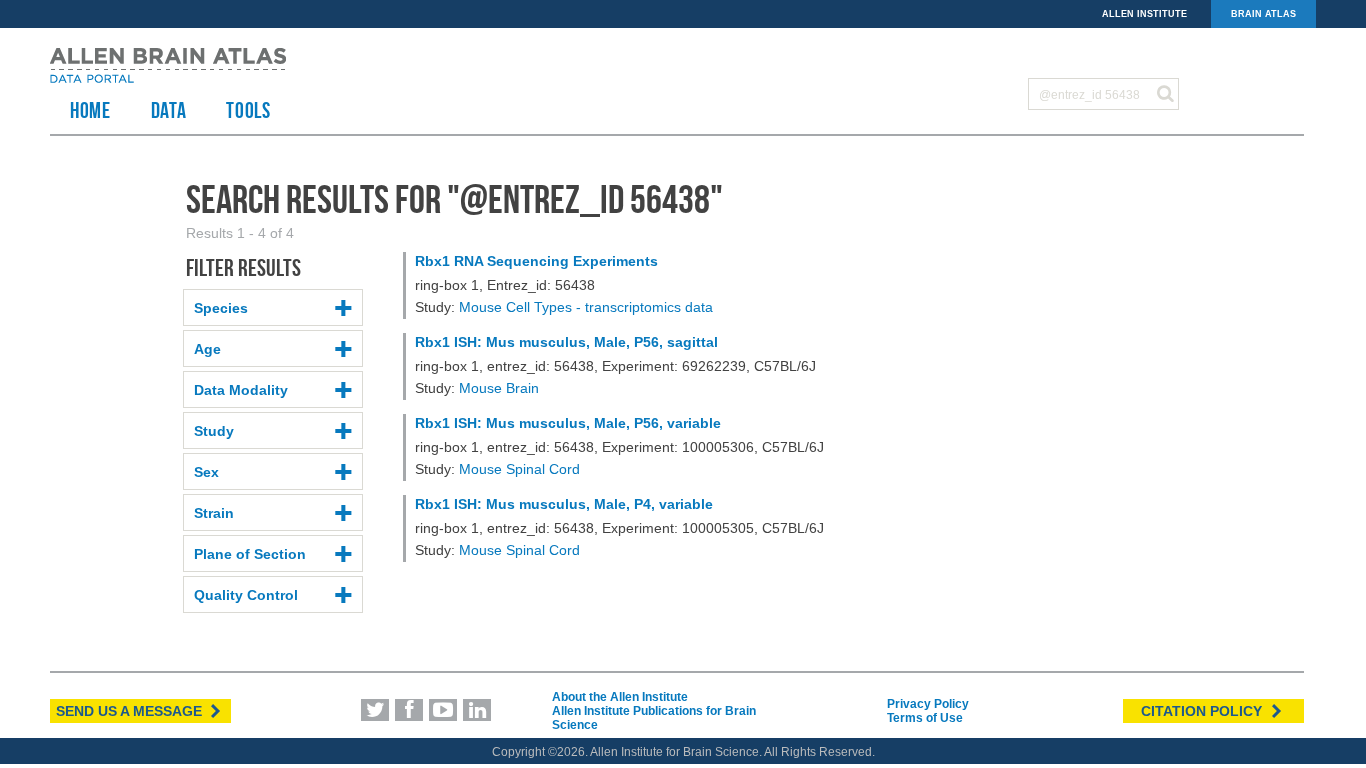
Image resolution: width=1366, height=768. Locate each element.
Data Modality (241, 390)
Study (214, 431)
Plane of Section (250, 554)
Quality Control (246, 595)
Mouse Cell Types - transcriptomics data (586, 307)
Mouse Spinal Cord (519, 469)
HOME (90, 110)
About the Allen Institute (620, 697)
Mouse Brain (499, 388)
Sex (206, 472)
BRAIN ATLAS (1263, 14)
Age (207, 349)
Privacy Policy (928, 704)
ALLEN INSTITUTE (1144, 14)
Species (221, 308)
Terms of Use (925, 718)
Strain (214, 513)
